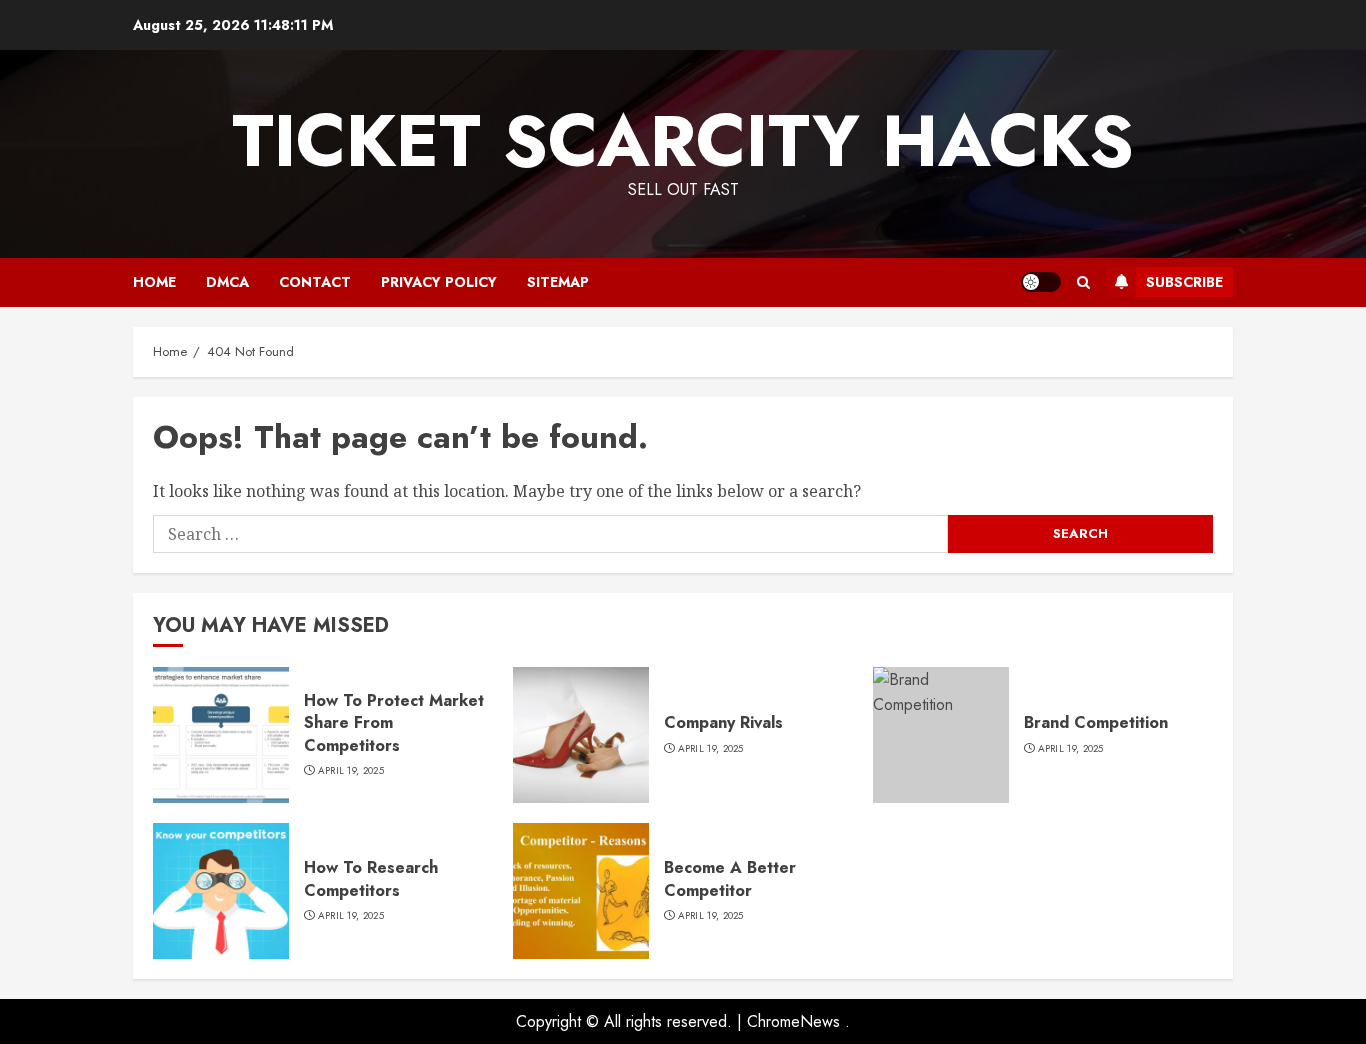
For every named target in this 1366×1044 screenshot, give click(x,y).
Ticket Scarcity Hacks (683, 141)
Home (154, 282)
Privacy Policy (439, 282)
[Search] (1083, 282)
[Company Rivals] (581, 735)
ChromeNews (793, 1021)
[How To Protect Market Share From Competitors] (221, 735)
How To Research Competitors (371, 878)
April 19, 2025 (351, 771)
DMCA (227, 282)
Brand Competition (1096, 722)
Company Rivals (723, 722)
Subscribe (1184, 282)
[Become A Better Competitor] (581, 891)
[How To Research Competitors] (221, 891)
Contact (315, 282)
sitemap (558, 282)
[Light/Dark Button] (1041, 282)
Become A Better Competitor (730, 878)
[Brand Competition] (941, 735)
